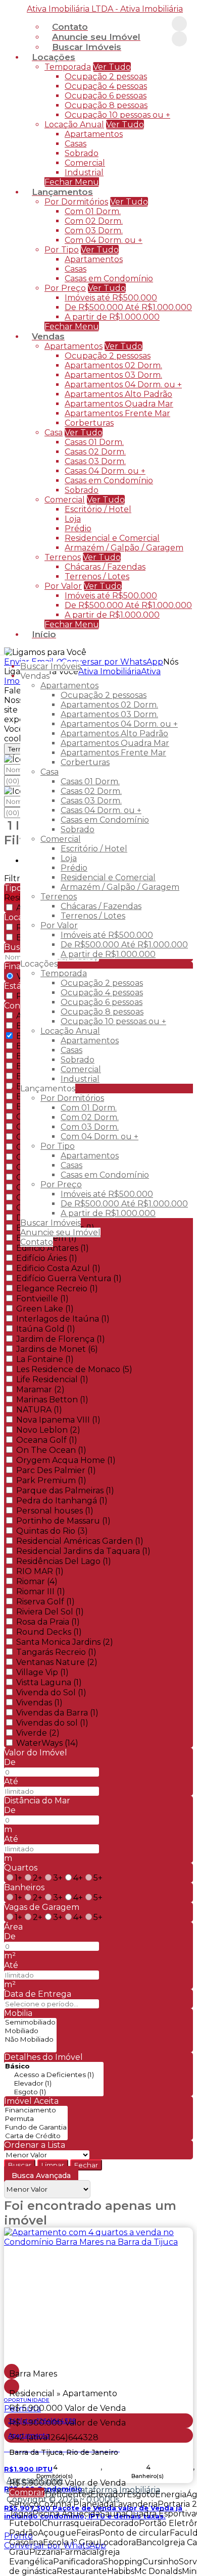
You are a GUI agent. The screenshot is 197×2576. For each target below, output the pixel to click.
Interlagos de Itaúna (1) (63, 1319)
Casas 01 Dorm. (94, 442)
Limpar (53, 2165)
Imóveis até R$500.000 (111, 298)
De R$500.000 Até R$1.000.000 (128, 307)
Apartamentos (94, 134)
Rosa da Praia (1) (48, 1622)
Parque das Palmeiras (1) (65, 1491)
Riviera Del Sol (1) (50, 1612)
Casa (54, 433)
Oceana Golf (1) (47, 1440)
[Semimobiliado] (30, 2022)
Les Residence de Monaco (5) (74, 1369)
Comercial (85, 163)
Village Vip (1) (42, 1672)
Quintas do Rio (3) (52, 1531)
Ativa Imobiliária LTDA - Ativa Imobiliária (105, 9)
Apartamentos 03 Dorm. (113, 375)
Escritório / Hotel (98, 509)
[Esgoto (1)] (54, 2092)
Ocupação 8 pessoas (106, 105)
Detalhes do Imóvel (43, 2057)
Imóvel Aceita (31, 2101)
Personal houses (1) (55, 1511)
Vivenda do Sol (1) (51, 1693)
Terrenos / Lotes (97, 576)
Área (13, 1927)
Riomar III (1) (41, 1592)
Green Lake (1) (45, 1309)
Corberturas (89, 423)
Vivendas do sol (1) (52, 1723)
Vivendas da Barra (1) (57, 1713)
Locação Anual (74, 124)
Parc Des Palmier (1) (56, 1470)
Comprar (27, 2492)
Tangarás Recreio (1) (56, 1652)
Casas (76, 144)
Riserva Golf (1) (45, 1602)
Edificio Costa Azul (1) (58, 1268)
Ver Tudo (112, 67)
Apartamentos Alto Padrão (118, 394)
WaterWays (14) (47, 1743)
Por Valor (63, 586)
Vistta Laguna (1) (49, 1682)
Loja (73, 519)
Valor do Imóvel (36, 1753)
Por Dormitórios (76, 202)
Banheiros (24, 1887)
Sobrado (82, 153)
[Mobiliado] (30, 2031)
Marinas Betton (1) (52, 1400)
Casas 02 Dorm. (95, 452)
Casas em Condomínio (109, 279)
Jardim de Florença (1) (61, 1339)
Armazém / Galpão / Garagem (124, 548)
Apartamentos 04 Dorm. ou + (123, 385)
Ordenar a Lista (35, 2145)
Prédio (78, 528)
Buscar (20, 2165)
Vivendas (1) (39, 1703)
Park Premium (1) (51, 1480)
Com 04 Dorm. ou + (104, 240)
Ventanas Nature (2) (57, 1662)
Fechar (86, 2165)
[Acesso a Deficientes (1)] (54, 2075)
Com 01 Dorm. (93, 211)
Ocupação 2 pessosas (108, 356)
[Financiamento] (36, 2110)
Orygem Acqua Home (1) (66, 1460)
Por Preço (65, 288)
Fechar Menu (72, 624)
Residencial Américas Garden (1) (80, 1541)
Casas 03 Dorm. (95, 461)
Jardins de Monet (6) (57, 1349)
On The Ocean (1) (51, 1450)
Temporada (68, 67)
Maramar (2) (40, 1390)
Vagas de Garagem (42, 1907)
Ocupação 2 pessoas (106, 77)
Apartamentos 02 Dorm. (113, 365)
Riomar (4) (37, 1581)
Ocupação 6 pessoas (106, 96)
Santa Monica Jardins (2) (65, 1642)
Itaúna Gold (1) (46, 1329)
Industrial (84, 172)
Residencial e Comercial (112, 538)
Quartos (21, 1868)
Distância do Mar (37, 1801)
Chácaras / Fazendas (105, 567)
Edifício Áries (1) (47, 1258)
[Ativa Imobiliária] (179, 24)
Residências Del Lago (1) (64, 1561)
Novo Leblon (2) (48, 1430)
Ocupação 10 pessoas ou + (117, 115)
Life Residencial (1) (52, 1379)
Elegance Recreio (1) (57, 1289)
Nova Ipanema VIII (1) (58, 1420)
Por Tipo (62, 250)
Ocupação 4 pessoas (106, 86)
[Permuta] (36, 2119)
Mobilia (18, 2013)
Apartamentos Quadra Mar (119, 404)
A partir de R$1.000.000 (112, 317)
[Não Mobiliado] (30, 2039)
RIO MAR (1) (40, 1571)
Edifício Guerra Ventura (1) (69, 1278)
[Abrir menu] (3, 652)
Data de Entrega (38, 1994)
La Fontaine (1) (45, 1359)
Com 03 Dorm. (94, 231)
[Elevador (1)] (54, 2083)
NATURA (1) (39, 1410)
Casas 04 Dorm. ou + (105, 471)
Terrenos (63, 557)
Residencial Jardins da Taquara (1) (83, 1551)
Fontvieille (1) (42, 1299)
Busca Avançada (41, 2176)
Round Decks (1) (49, 1632)
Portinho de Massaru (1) (63, 1521)
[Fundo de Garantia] (36, 2127)
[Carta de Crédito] (36, 2136)
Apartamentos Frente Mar (117, 413)
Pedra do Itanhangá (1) (62, 1501)
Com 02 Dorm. (94, 221)
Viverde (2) (38, 1733)
